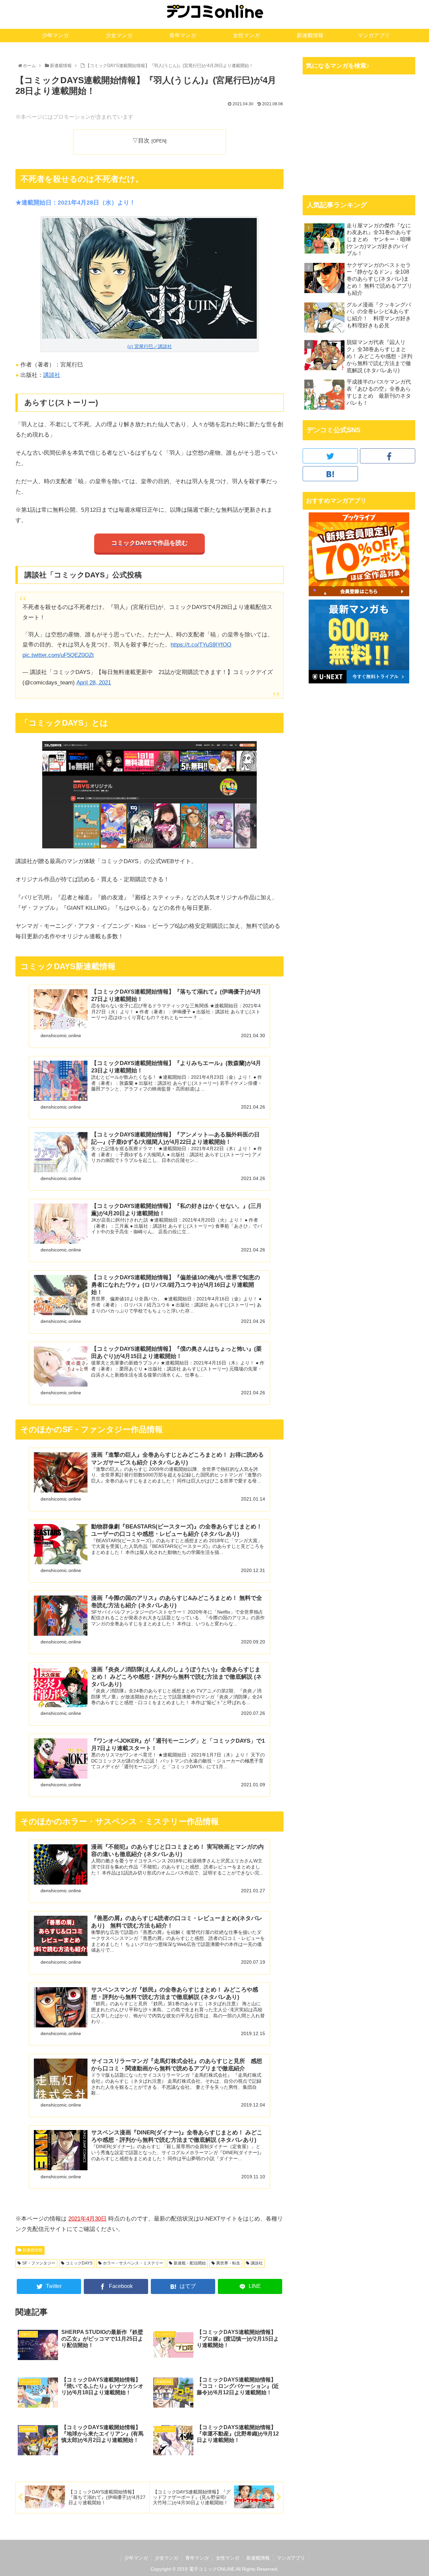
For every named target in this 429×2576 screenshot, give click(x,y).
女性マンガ (228, 2558)
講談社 (52, 375)
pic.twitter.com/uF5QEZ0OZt (58, 655)
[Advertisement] (359, 134)
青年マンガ (197, 2558)
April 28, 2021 (94, 683)
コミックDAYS (79, 2263)
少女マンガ (167, 2558)
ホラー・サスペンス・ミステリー (133, 2263)
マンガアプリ (291, 2558)
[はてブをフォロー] (330, 474)
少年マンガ (136, 2558)
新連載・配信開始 (190, 2263)
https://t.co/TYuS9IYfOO (201, 645)
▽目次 (141, 141)
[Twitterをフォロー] (330, 456)
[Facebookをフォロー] (388, 456)
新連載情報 (33, 2250)
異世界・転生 (228, 2263)
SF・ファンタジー (39, 2263)
